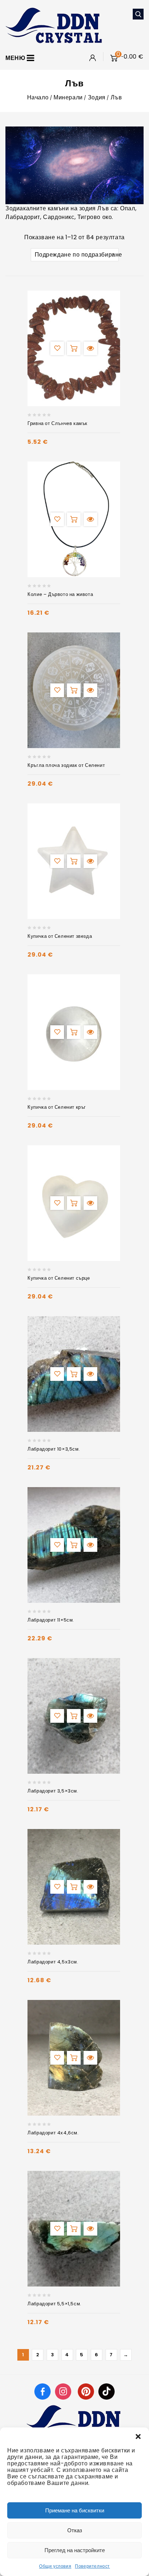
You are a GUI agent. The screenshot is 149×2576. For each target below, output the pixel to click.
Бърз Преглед (90, 348)
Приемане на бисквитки (75, 2510)
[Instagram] (64, 2391)
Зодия (97, 97)
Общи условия (55, 2566)
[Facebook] (42, 2391)
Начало (38, 97)
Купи (74, 348)
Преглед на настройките (75, 2550)
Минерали (68, 97)
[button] (138, 2437)
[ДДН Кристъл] (54, 25)
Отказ (75, 2530)
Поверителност (92, 2566)
